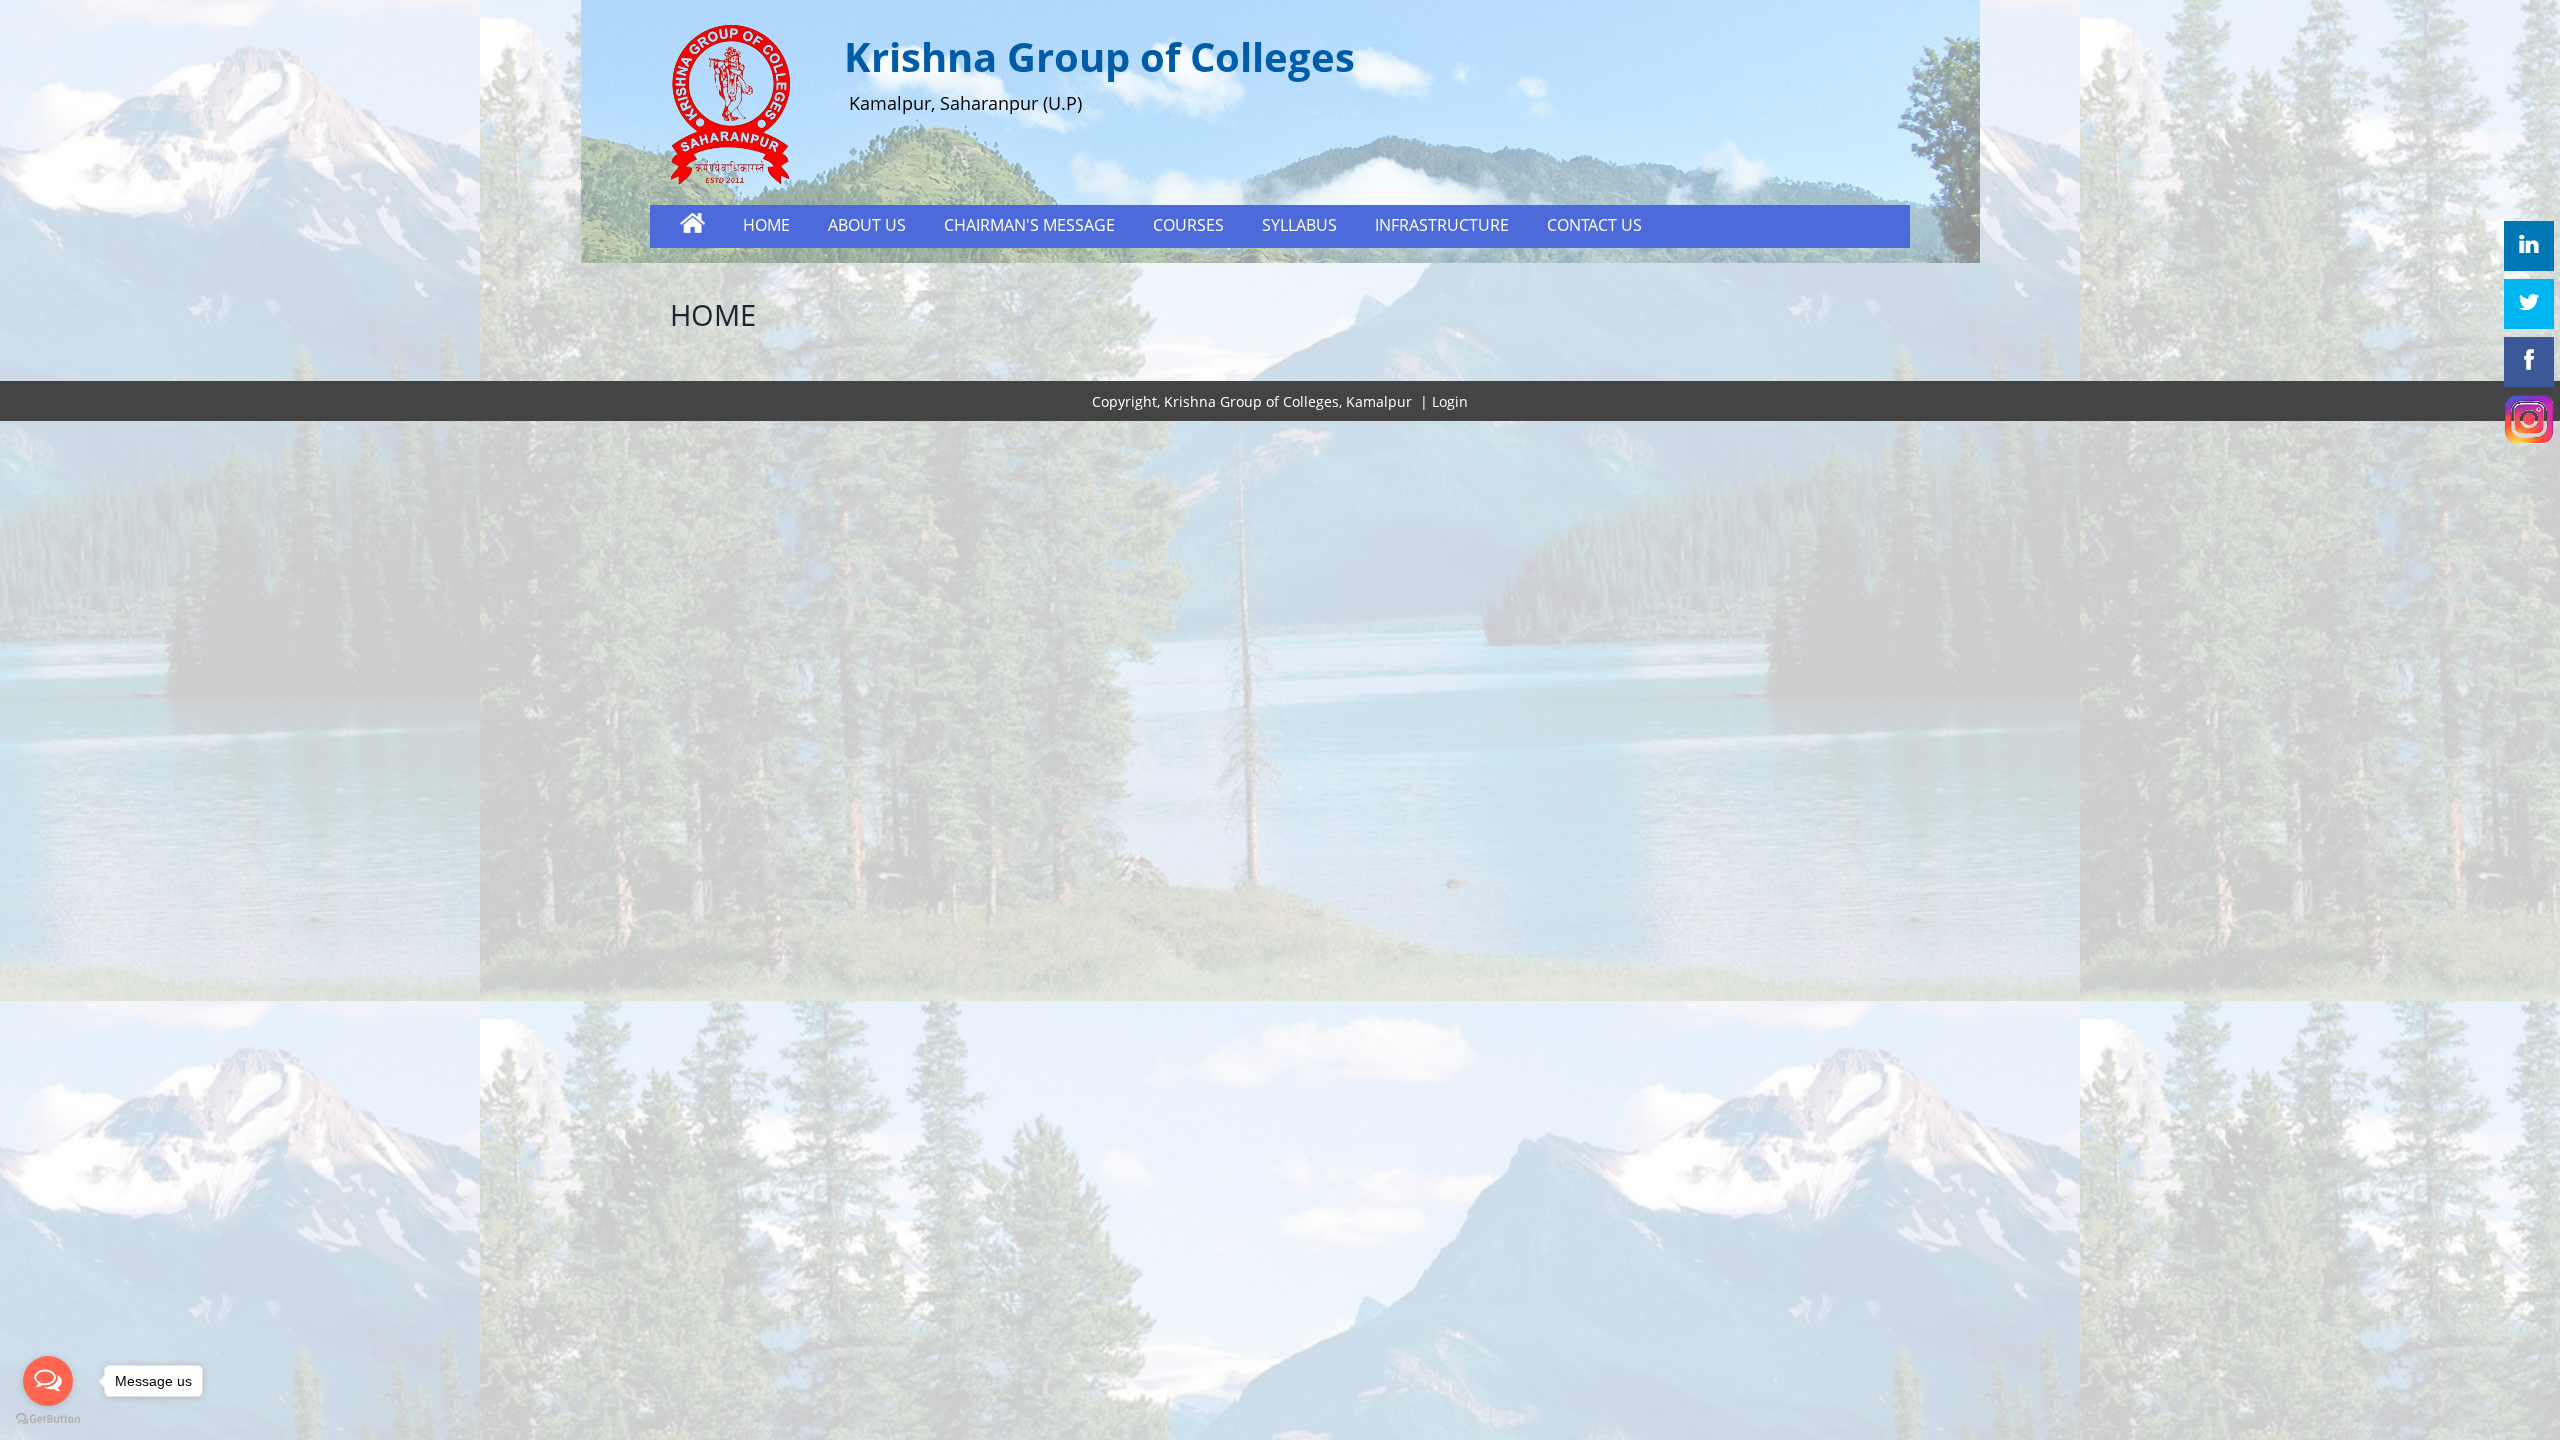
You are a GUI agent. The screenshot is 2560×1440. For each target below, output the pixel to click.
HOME (766, 225)
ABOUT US (867, 225)
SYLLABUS (1299, 225)
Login (1450, 401)
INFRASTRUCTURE (1442, 225)
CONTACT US (1594, 225)
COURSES (1188, 225)
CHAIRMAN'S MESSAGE (1029, 225)
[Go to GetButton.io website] (48, 1419)
